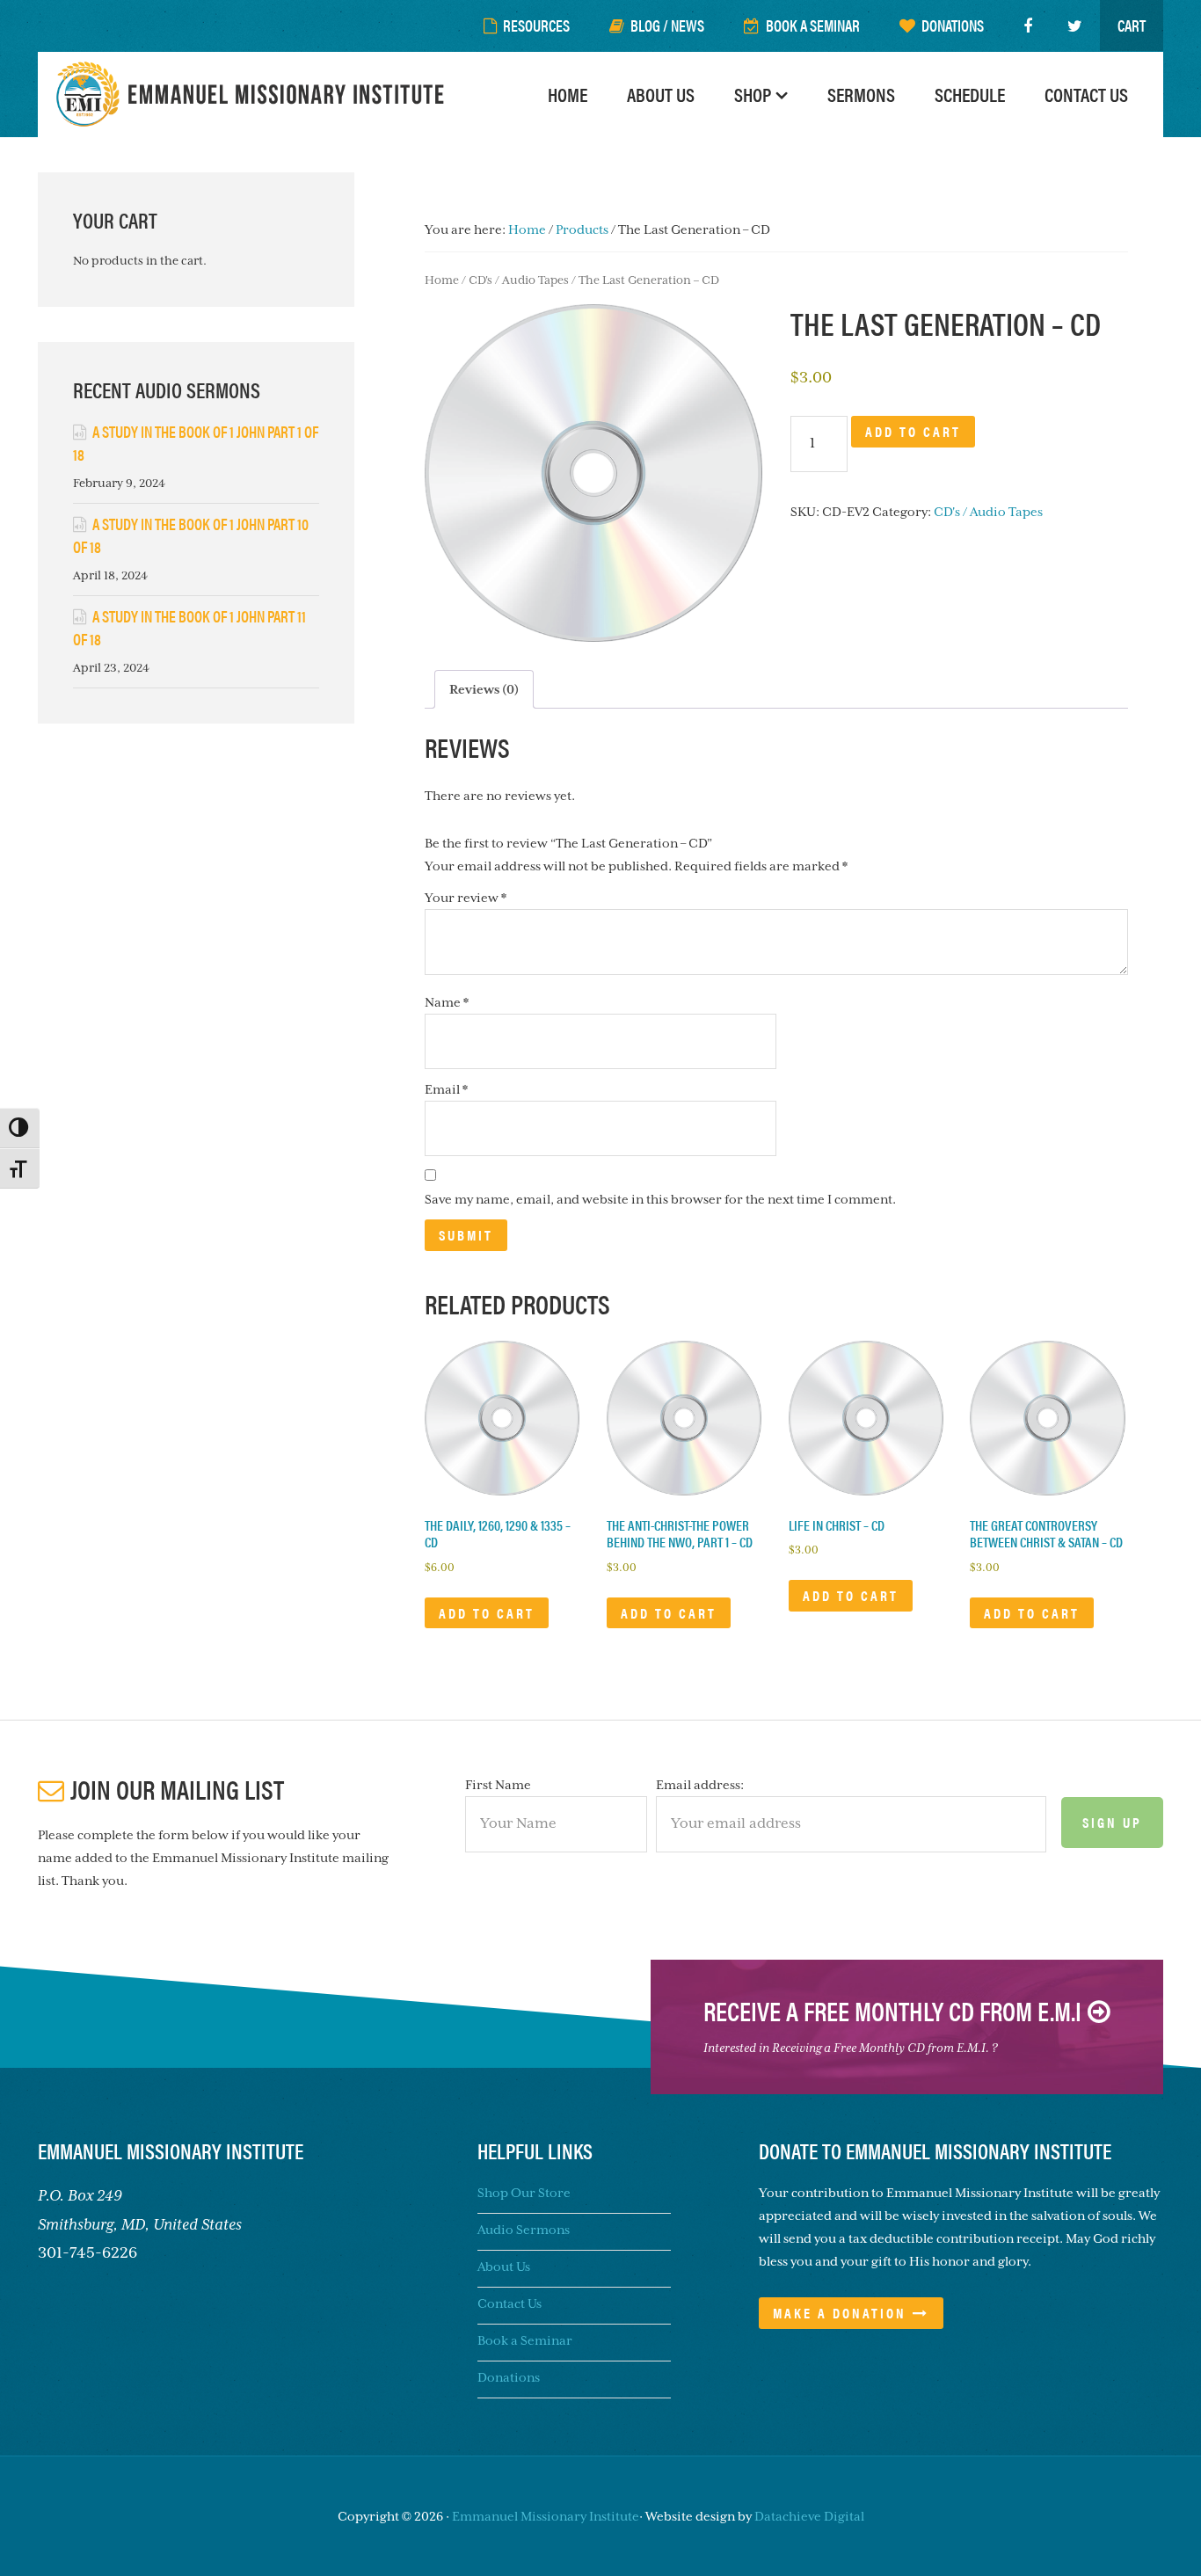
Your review (466, 898)
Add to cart (913, 431)
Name (447, 1002)
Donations (509, 2377)
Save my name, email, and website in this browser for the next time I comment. (660, 1199)
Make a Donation (840, 2313)
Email (446, 1089)
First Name (498, 1785)
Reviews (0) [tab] (484, 689)
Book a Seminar (525, 2340)
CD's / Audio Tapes (519, 280)
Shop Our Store (524, 2193)
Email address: (700, 1785)
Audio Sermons (524, 2230)
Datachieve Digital (809, 2516)
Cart (1132, 25)
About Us (504, 2267)
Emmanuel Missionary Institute (253, 95)
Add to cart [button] (487, 1613)
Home (442, 280)
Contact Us (510, 2303)
